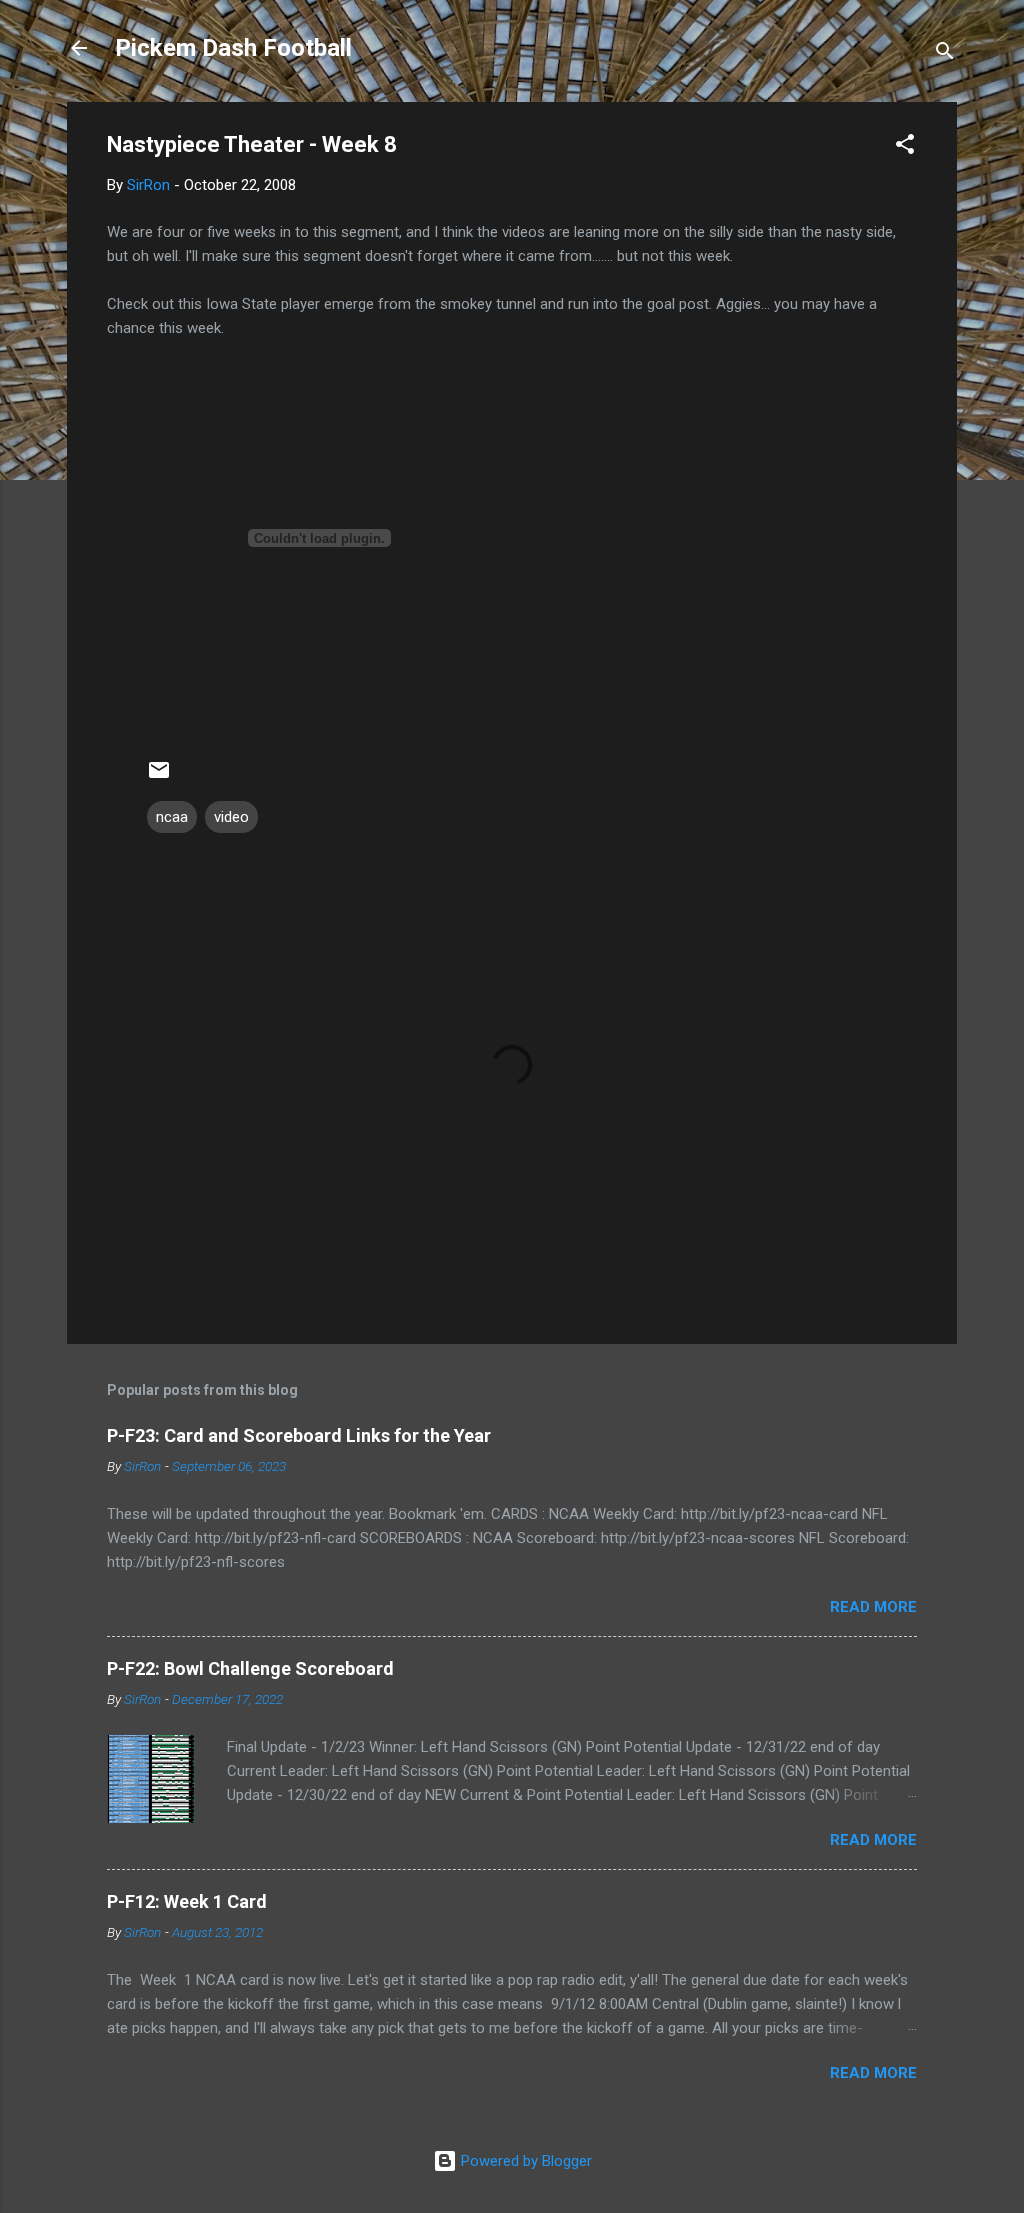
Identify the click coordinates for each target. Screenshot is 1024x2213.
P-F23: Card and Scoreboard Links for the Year (299, 1435)
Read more (873, 1607)
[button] (905, 147)
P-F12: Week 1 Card (187, 1901)
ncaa (172, 817)
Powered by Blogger (524, 2161)
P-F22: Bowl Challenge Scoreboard (250, 1668)
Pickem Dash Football (233, 48)
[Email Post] (159, 777)
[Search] (945, 54)
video (231, 817)
